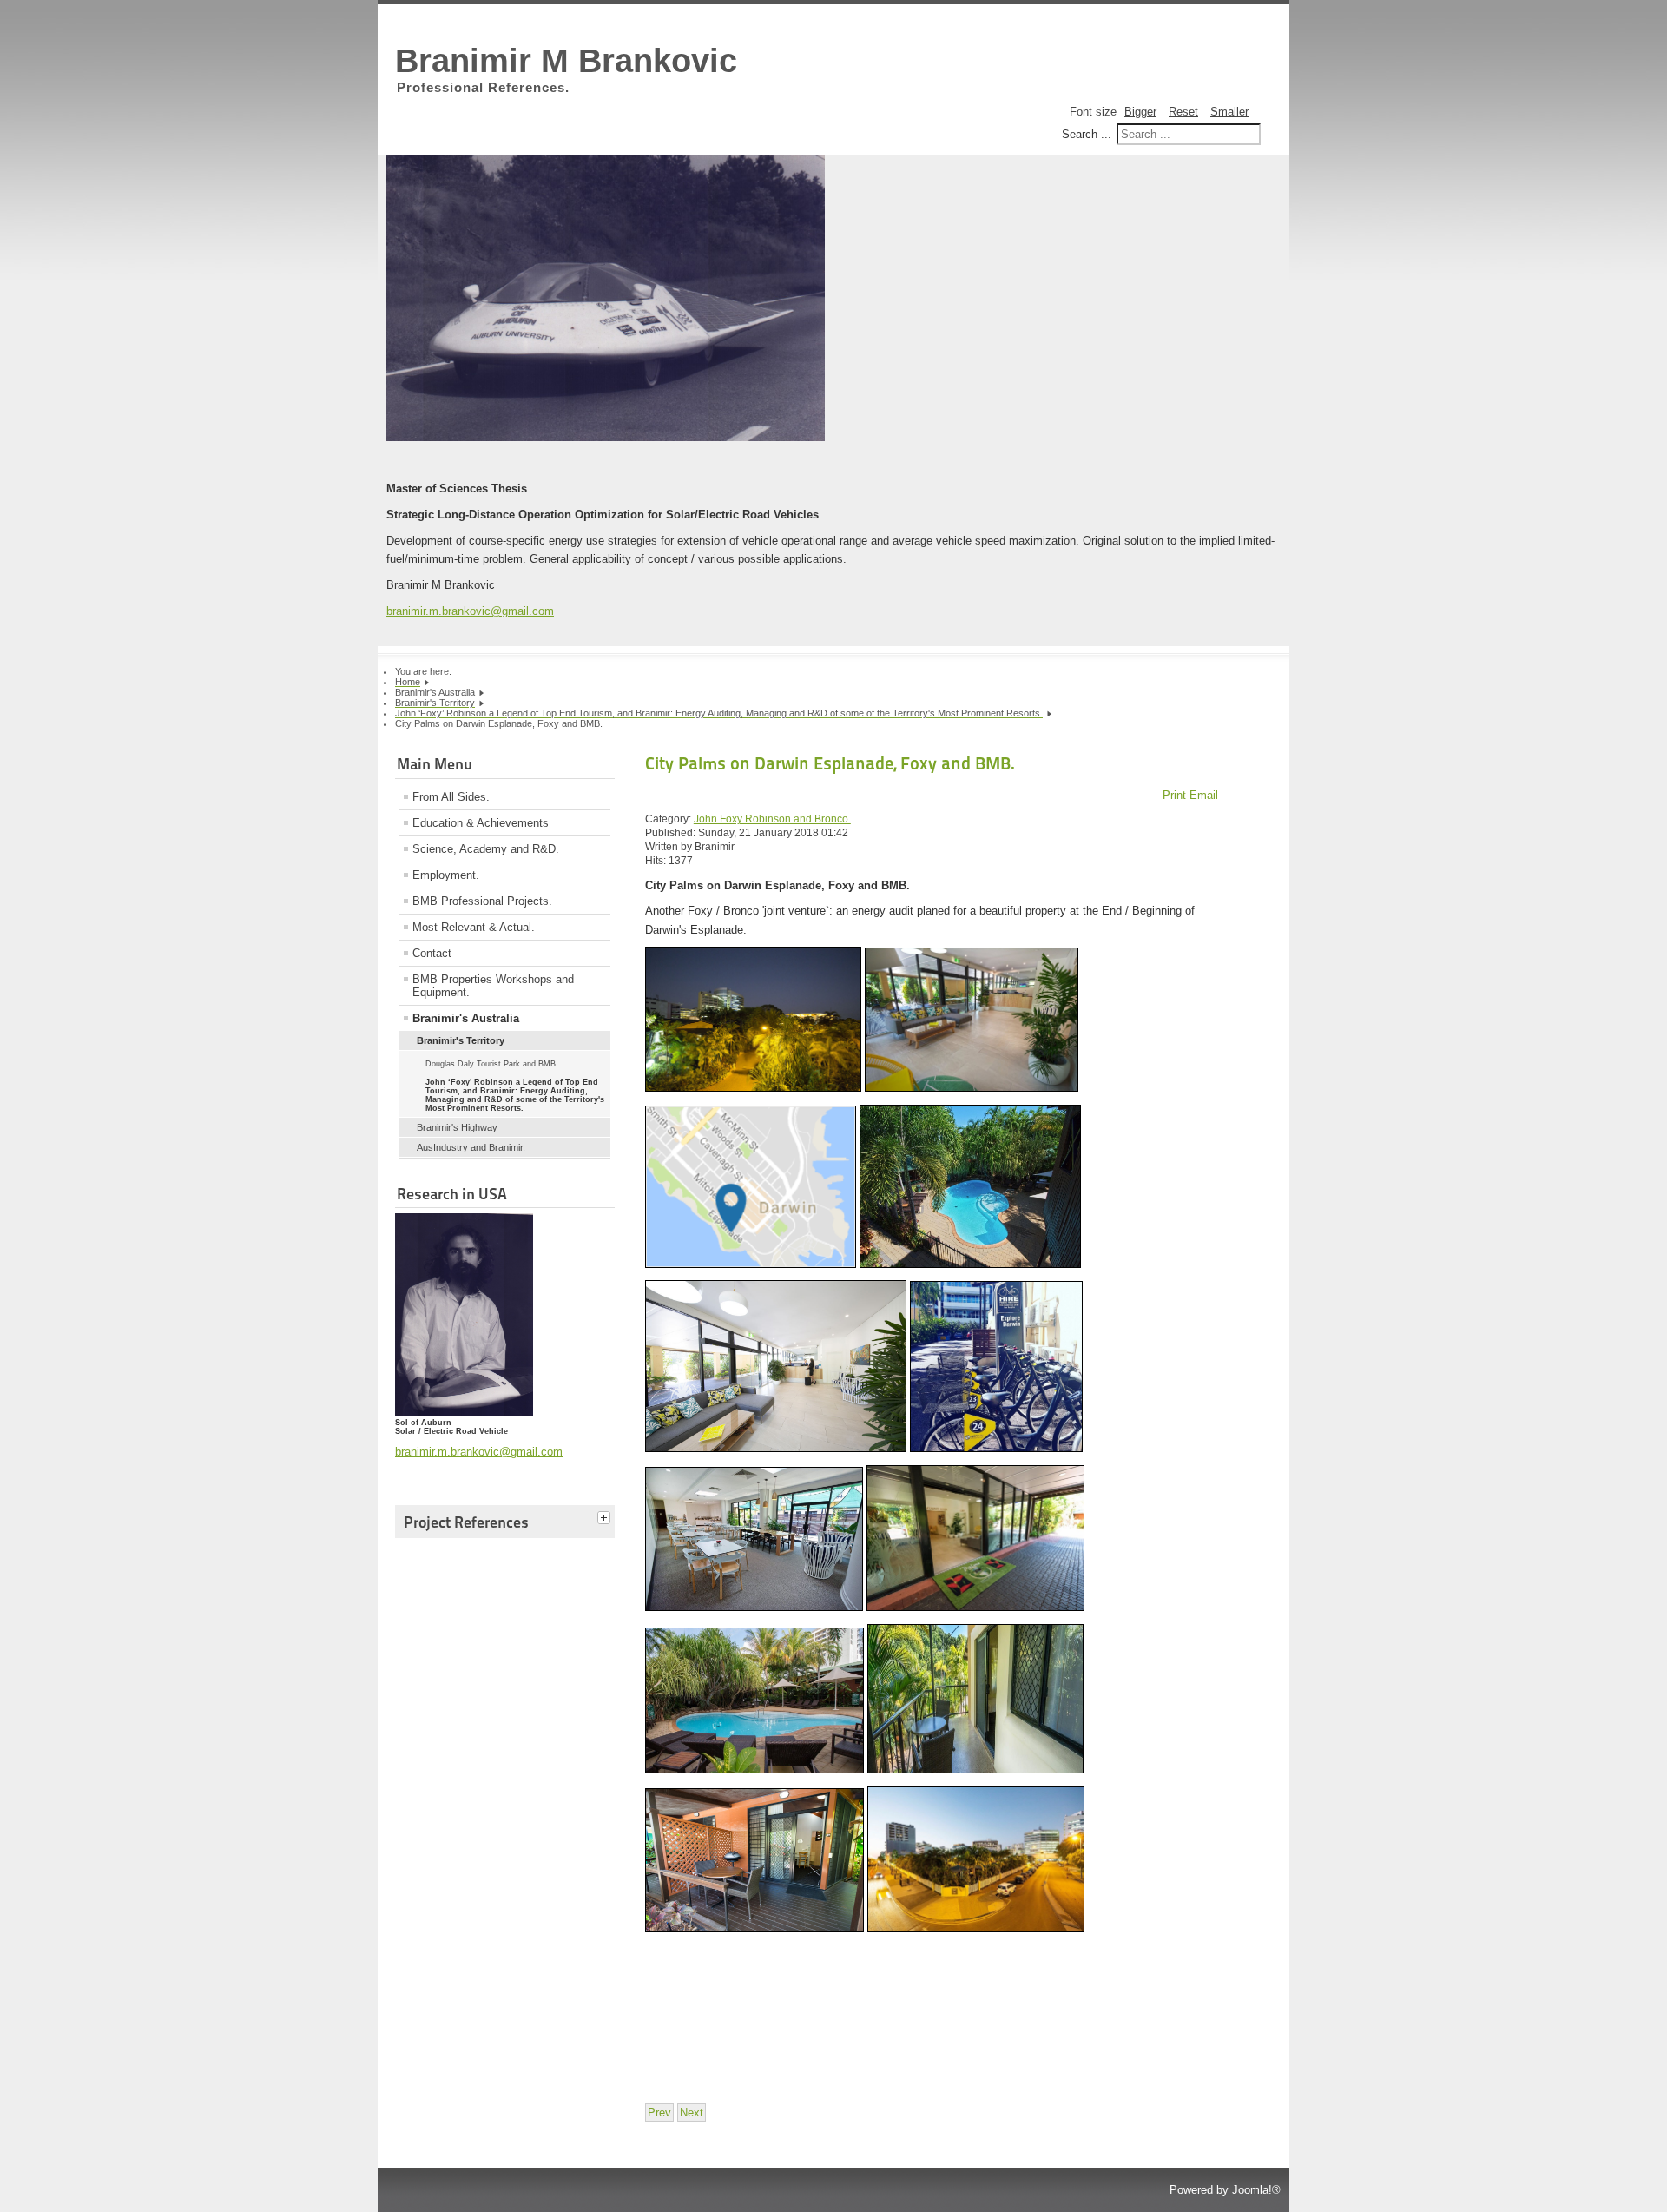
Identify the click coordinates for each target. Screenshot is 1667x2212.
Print (1176, 795)
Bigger (1140, 112)
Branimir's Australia (466, 1018)
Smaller (1229, 112)
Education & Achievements (481, 823)
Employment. (446, 875)
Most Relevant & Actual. (474, 927)
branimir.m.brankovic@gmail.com (470, 611)
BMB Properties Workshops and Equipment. (493, 986)
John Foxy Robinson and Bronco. (772, 819)
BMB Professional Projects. (482, 901)
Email (1204, 795)
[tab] (606, 1519)
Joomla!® (1256, 2190)
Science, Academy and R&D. (486, 849)
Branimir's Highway (457, 1127)
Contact (432, 953)
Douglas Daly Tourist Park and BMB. (492, 1064)
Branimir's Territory (461, 1040)
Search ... (1087, 134)
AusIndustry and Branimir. (471, 1147)
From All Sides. (451, 797)
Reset (1183, 112)
